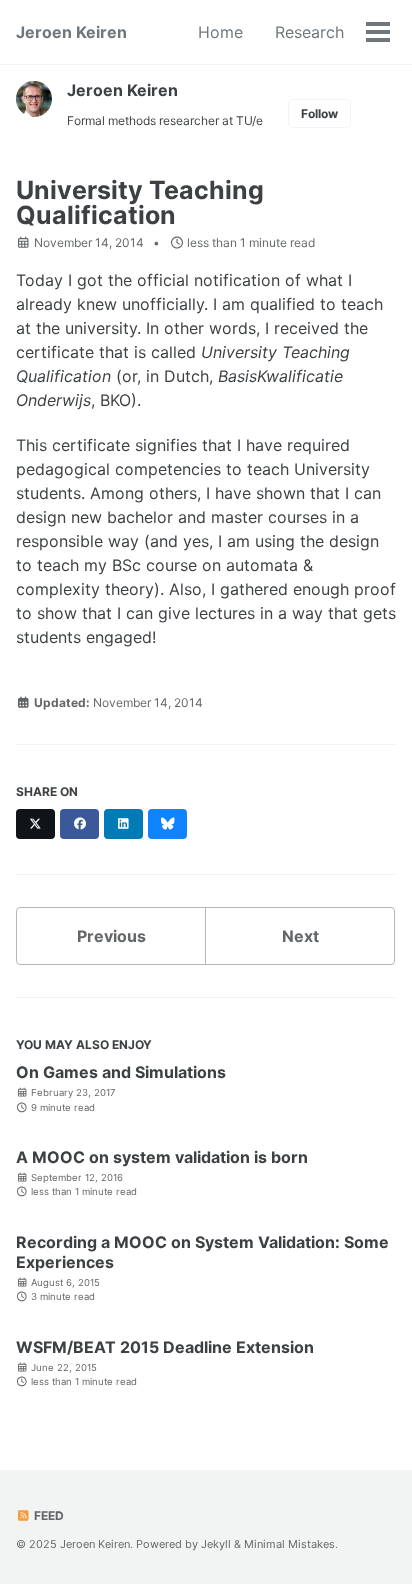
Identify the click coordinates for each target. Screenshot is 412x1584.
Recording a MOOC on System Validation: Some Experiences (202, 1252)
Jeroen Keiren (71, 32)
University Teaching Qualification (140, 202)
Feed (47, 1515)
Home (220, 32)
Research (309, 32)
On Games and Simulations (121, 1072)
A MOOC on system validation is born (162, 1157)
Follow (319, 113)
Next (300, 936)
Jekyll (216, 1544)
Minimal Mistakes (289, 1544)
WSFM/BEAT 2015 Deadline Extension (165, 1347)
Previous (111, 936)
